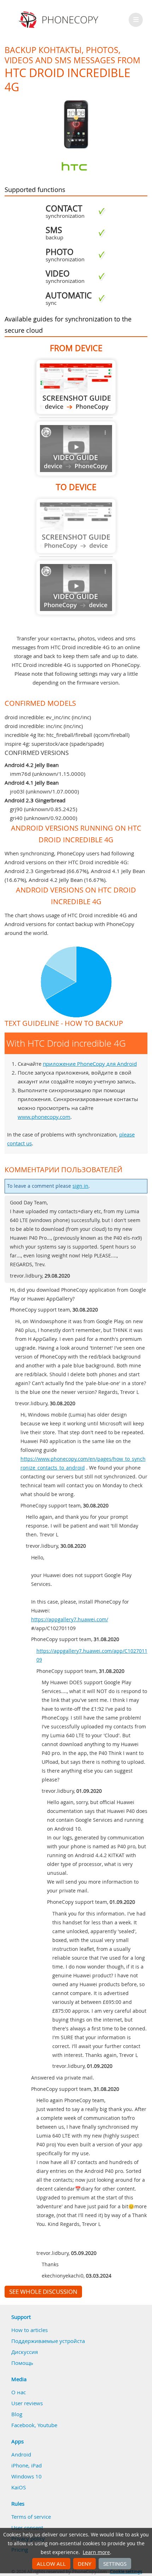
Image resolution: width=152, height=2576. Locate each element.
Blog (17, 2414)
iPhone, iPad (27, 2465)
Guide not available (76, 449)
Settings (115, 2564)
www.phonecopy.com (44, 1117)
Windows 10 (27, 2476)
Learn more (96, 2552)
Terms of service (31, 2517)
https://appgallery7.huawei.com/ (70, 1620)
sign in (80, 1186)
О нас (19, 2392)
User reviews (27, 2403)
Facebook (23, 2425)
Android (21, 2454)
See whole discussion (43, 2292)
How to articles (30, 2330)
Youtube (47, 2425)
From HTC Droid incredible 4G (76, 387)
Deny (84, 2564)
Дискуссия (25, 2352)
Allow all (51, 2564)
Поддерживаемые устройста (48, 2341)
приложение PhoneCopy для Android (90, 1064)
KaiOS (19, 2487)
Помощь (22, 2363)
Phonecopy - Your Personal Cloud (60, 20)
